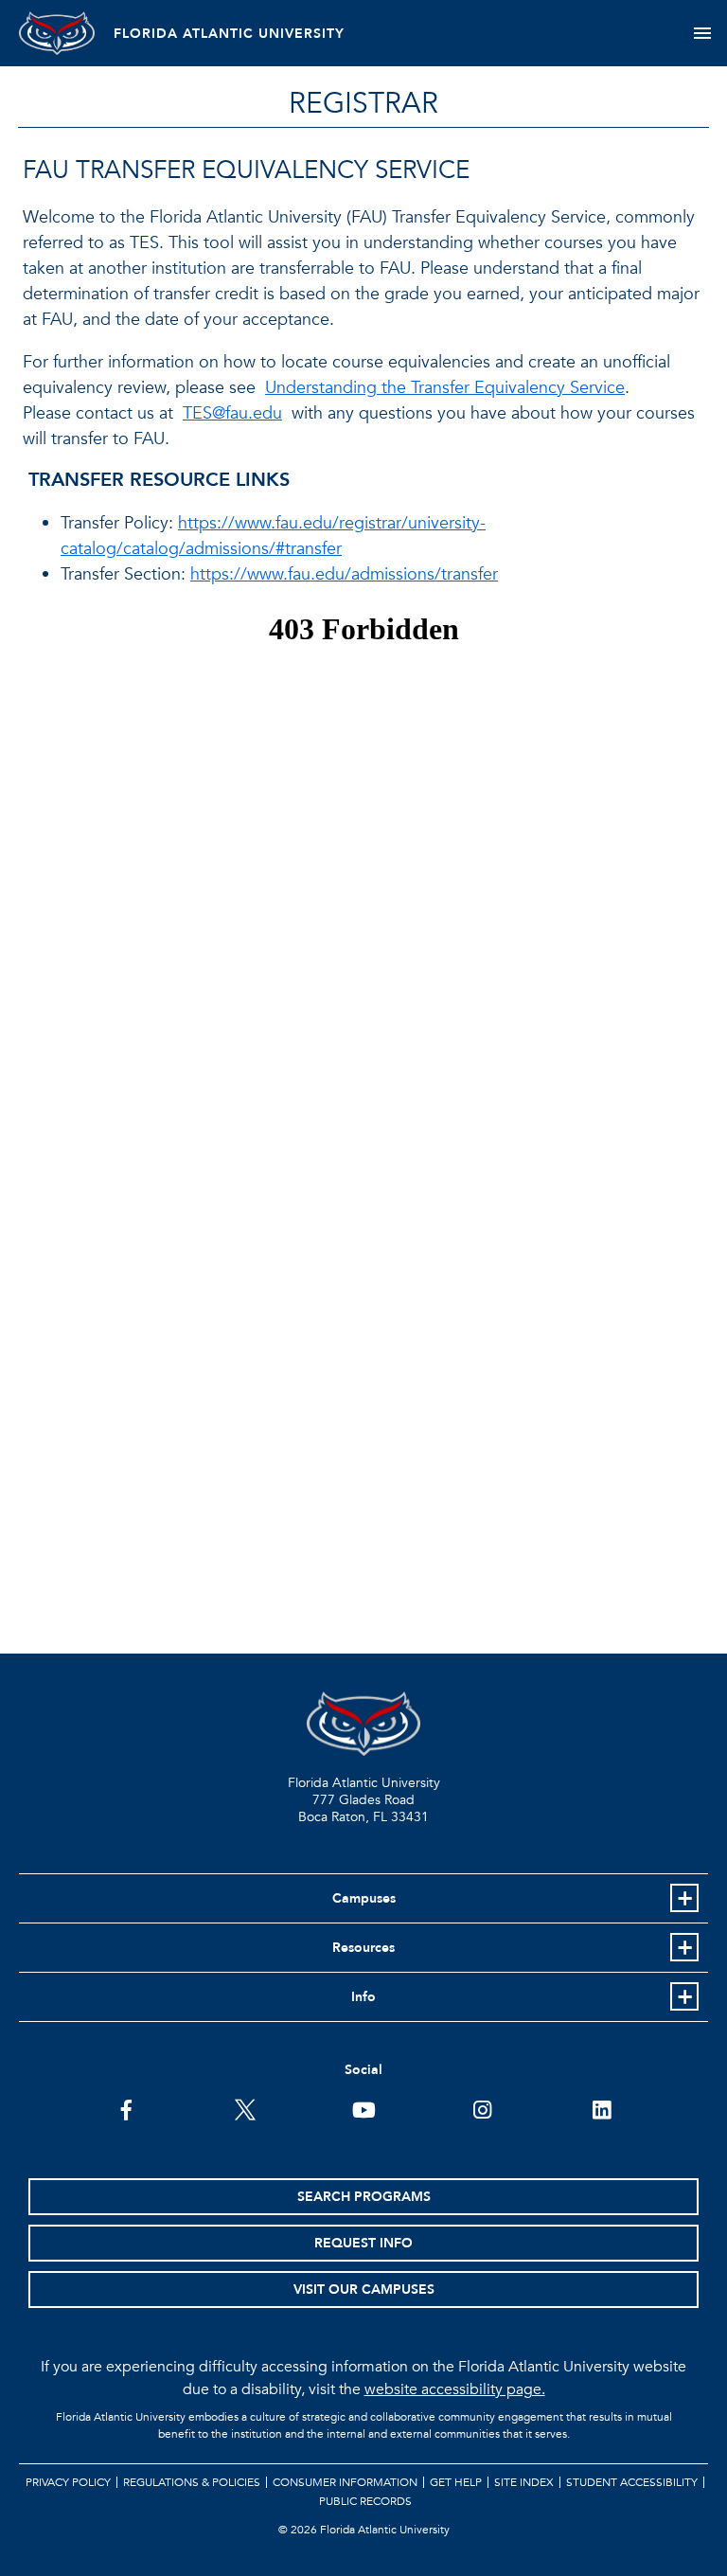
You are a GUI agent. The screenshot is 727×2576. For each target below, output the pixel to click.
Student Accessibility (632, 2482)
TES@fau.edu (232, 413)
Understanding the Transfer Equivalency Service (445, 388)
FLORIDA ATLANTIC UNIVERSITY (229, 34)
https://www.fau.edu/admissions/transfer (344, 574)
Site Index (524, 2482)
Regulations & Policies (192, 2482)
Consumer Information (345, 2482)
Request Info (363, 2243)
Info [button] (363, 1997)
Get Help (456, 2482)
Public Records (365, 2501)
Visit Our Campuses (364, 2290)
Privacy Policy (68, 2482)
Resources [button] (363, 1948)
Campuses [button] (364, 1898)
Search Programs (364, 2197)
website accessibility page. (455, 2389)
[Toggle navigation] (702, 33)
